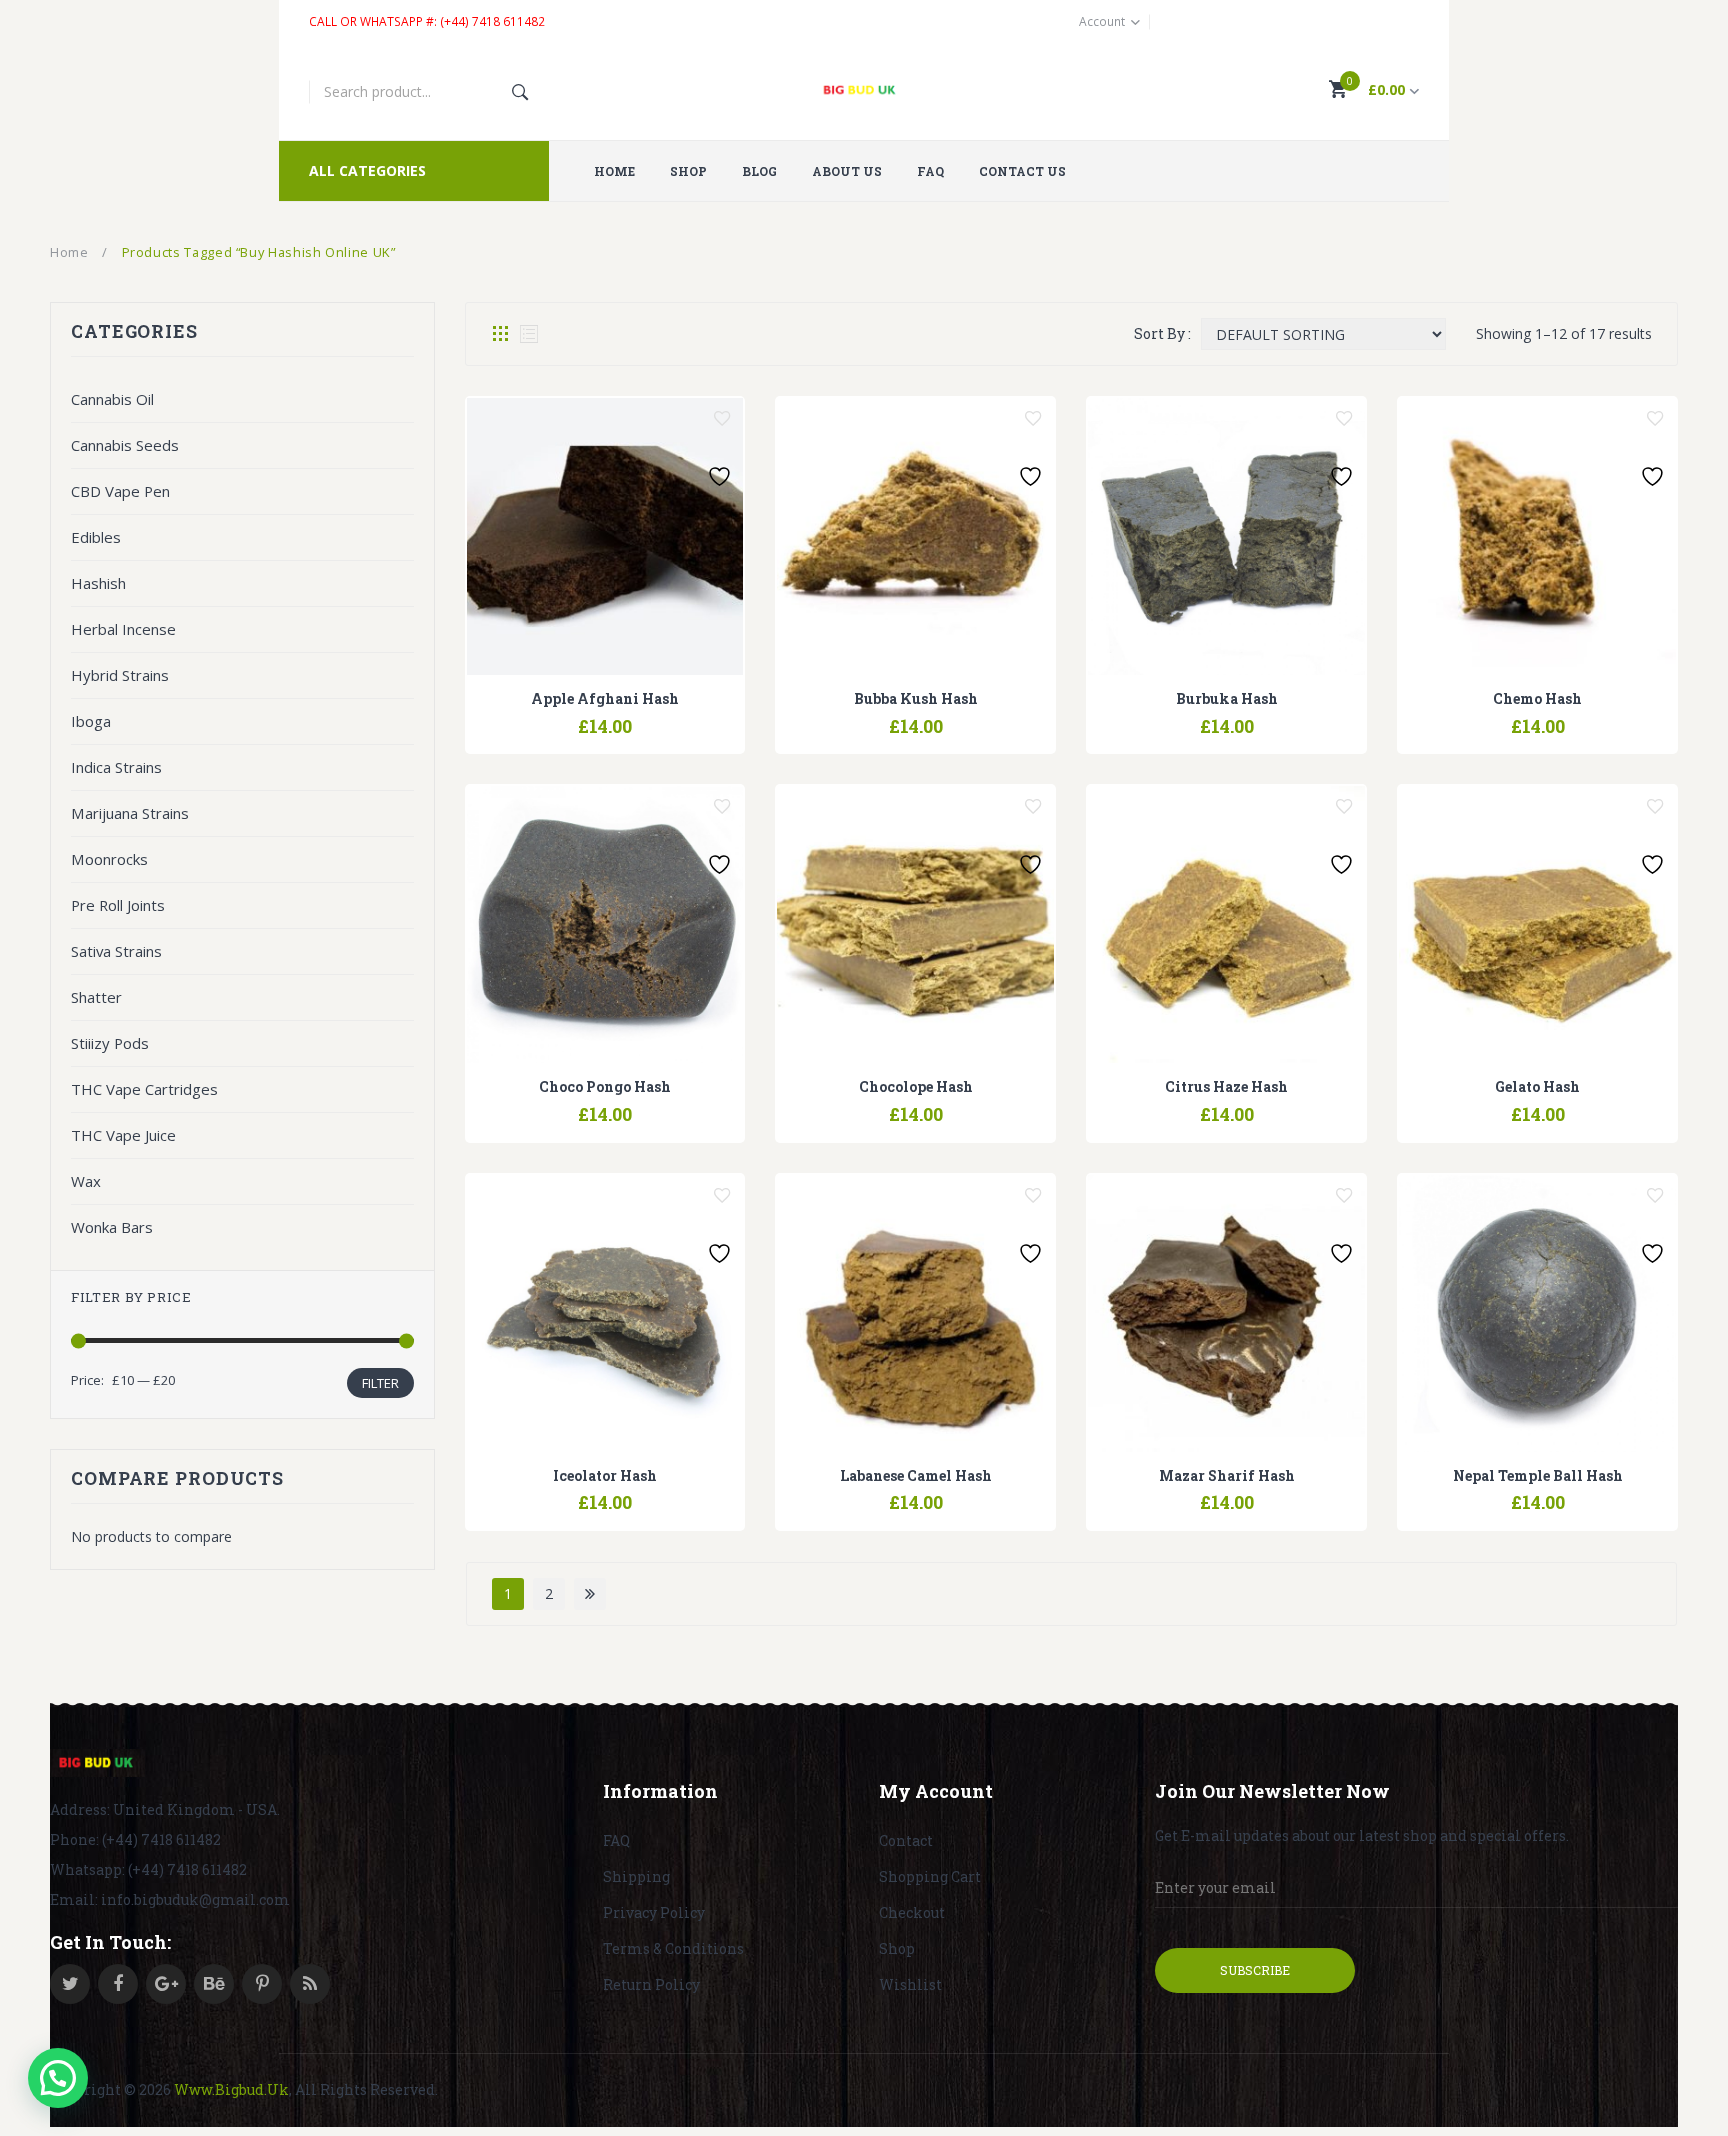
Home (69, 252)
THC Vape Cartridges (144, 1089)
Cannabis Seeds (125, 445)
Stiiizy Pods (110, 1043)
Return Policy (651, 1984)
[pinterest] (262, 1984)
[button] (58, 2078)
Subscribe (1255, 1970)
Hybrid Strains (120, 675)
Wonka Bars (112, 1227)
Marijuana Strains (130, 813)
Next (590, 1594)
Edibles (96, 537)
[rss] (310, 1984)
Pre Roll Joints (118, 905)
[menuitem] (622, 171)
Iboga (91, 721)
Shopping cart (930, 1876)
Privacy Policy (654, 1912)
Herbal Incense (123, 629)
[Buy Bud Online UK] (864, 92)
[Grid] (501, 334)
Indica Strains (116, 767)
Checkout (912, 1912)
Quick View (656, 716)
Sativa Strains (116, 951)
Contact (906, 1840)
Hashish (98, 583)
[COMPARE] (605, 716)
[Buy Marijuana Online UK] (97, 1763)
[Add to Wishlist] (722, 419)
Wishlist (910, 1984)
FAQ (616, 1840)
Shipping (636, 1876)
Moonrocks (109, 859)
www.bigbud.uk (231, 2089)
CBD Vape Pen (120, 491)
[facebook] (118, 1984)
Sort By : (1162, 333)
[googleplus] (166, 1984)
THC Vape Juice (123, 1135)
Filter (380, 1383)
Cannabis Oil (112, 399)
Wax (86, 1181)
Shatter (96, 997)
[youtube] (214, 1984)
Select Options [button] (554, 716)
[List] (529, 334)
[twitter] (70, 1984)
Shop (897, 1948)
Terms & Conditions (673, 1948)
